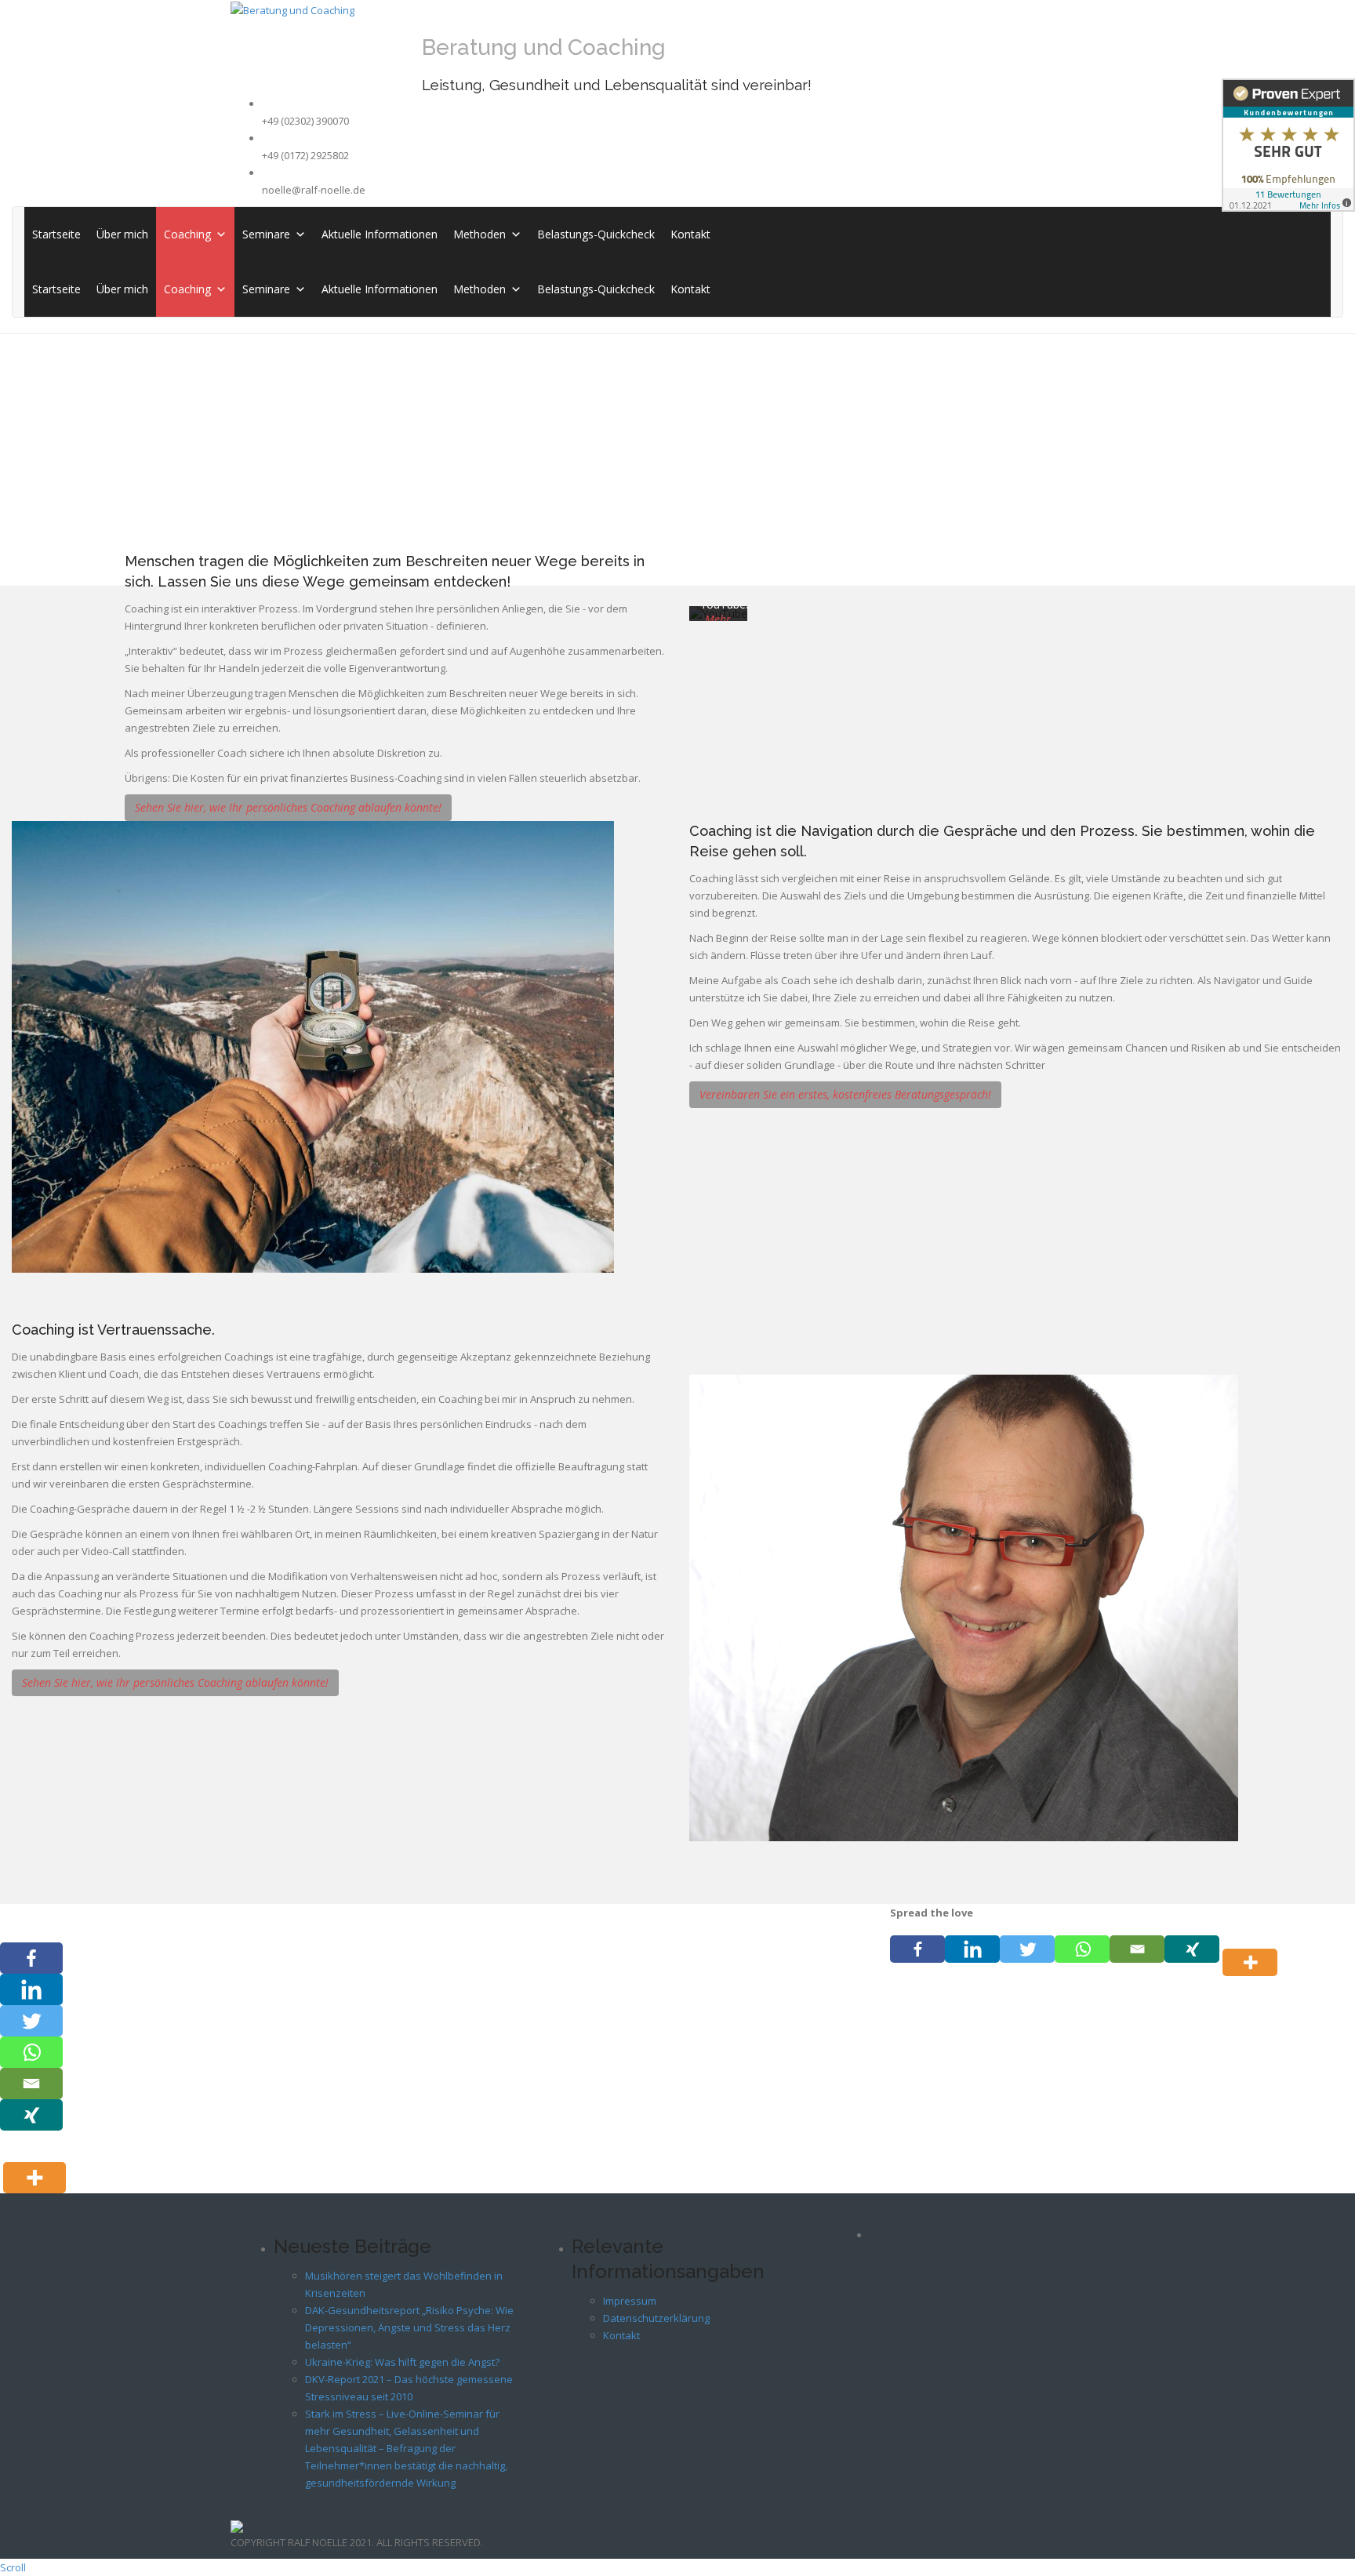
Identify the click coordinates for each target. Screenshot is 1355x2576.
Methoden (480, 234)
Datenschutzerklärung (656, 2318)
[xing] (1192, 1949)
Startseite (56, 234)
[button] (219, 234)
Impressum (630, 2301)
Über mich (122, 234)
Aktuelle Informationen (380, 234)
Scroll (13, 2567)
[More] (1253, 1949)
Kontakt (690, 234)
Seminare (266, 234)
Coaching (187, 234)
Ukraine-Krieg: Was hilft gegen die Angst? (402, 2362)
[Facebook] (917, 1949)
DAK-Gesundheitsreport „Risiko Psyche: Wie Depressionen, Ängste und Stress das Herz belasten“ (409, 2327)
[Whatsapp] (1082, 1949)
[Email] (1137, 1949)
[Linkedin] (972, 1949)
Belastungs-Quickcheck (596, 234)
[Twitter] (1027, 1949)
